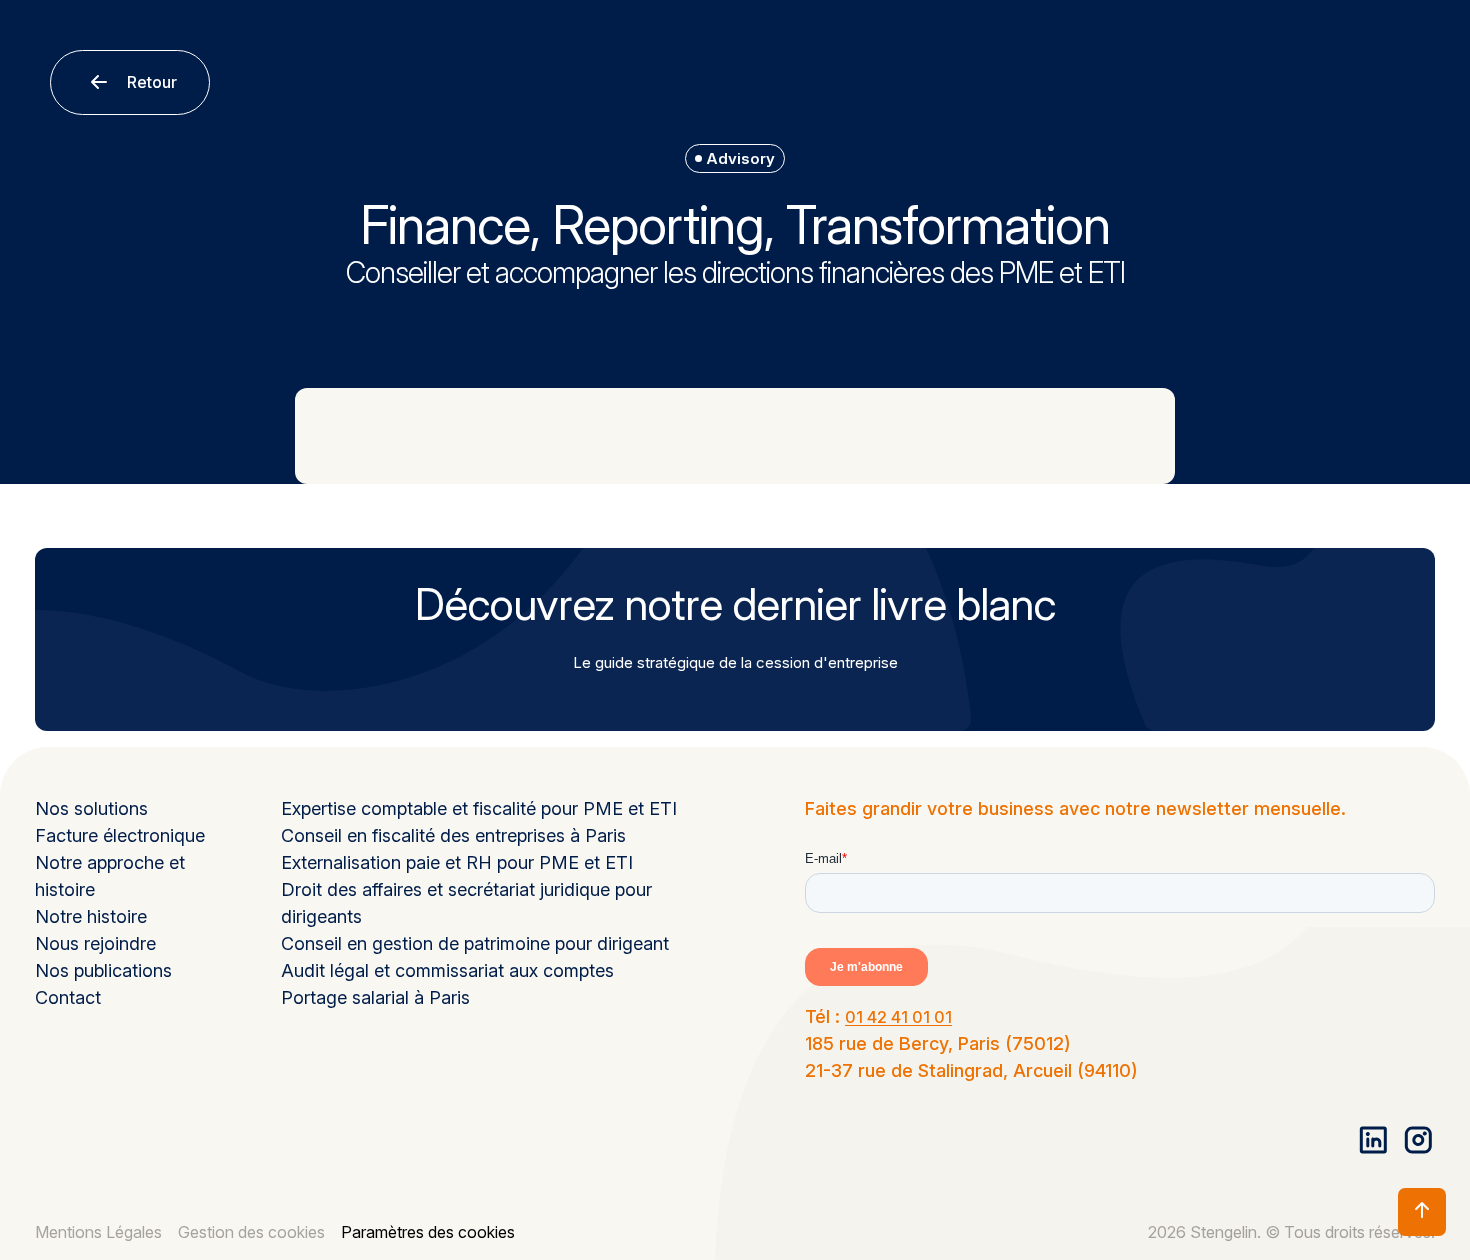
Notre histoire (91, 916)
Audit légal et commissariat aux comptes (447, 970)
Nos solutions (91, 808)
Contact (68, 997)
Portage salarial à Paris (375, 997)
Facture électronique (120, 835)
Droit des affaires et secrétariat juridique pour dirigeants (466, 903)
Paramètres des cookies (428, 1232)
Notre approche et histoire (110, 876)
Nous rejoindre (95, 943)
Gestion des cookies (251, 1232)
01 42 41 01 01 (898, 1017)
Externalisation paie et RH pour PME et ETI (457, 862)
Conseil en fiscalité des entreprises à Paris (453, 835)
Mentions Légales (98, 1232)
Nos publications (103, 970)
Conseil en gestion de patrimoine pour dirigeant (475, 943)
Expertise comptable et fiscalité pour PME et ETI (479, 808)
